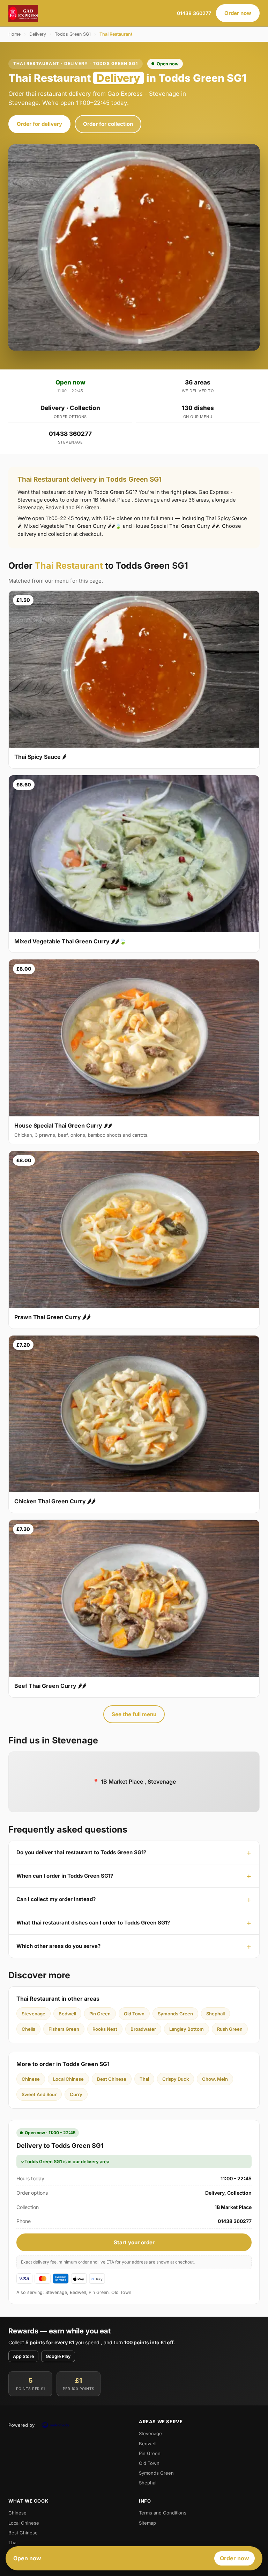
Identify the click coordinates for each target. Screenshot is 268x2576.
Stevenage (33, 2014)
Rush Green (230, 2029)
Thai (144, 2079)
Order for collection (108, 124)
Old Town (134, 2014)
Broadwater (143, 2029)
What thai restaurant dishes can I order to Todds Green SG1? (93, 1923)
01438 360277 (194, 13)
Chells (28, 2029)
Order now (238, 13)
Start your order (134, 2242)
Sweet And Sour (39, 2094)
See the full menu (134, 1714)
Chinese (31, 2079)
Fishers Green (64, 2029)
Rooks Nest (105, 2029)
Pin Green (100, 2014)
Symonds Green (175, 2014)
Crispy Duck (176, 2079)
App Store (23, 2356)
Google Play (58, 2356)
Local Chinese (68, 2079)
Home (14, 34)
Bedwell (67, 2014)
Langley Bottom (187, 2029)
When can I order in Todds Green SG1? (65, 1876)
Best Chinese (112, 2079)
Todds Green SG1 (73, 34)
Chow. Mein (215, 2079)
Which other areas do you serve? (58, 1946)
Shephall (215, 2014)
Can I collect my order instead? (56, 1899)
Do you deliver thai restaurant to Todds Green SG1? (81, 1852)
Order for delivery (39, 124)
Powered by (21, 2425)
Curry (76, 2094)
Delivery (38, 34)
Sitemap (147, 2523)
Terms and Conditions (163, 2513)
